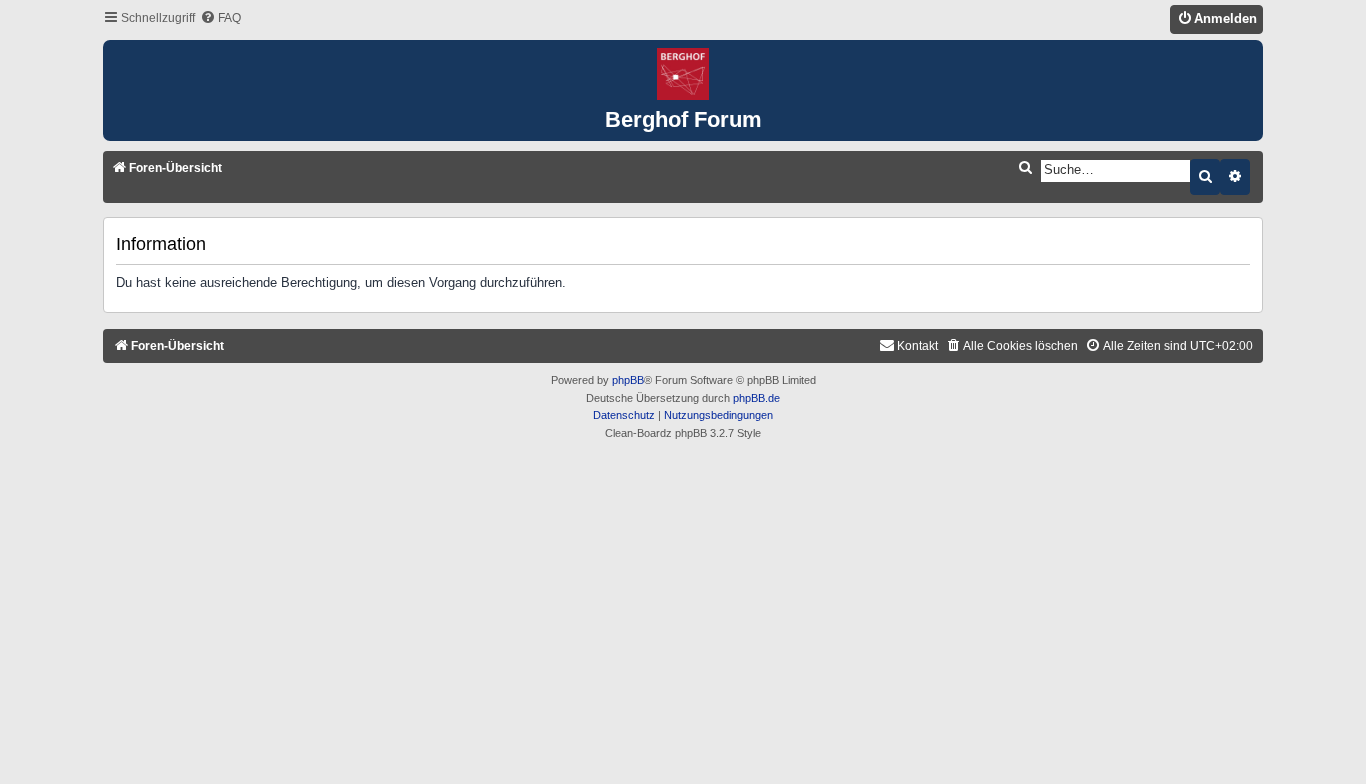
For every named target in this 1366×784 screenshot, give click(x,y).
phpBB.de (756, 398)
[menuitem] (220, 18)
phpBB (628, 380)
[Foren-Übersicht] (683, 75)
